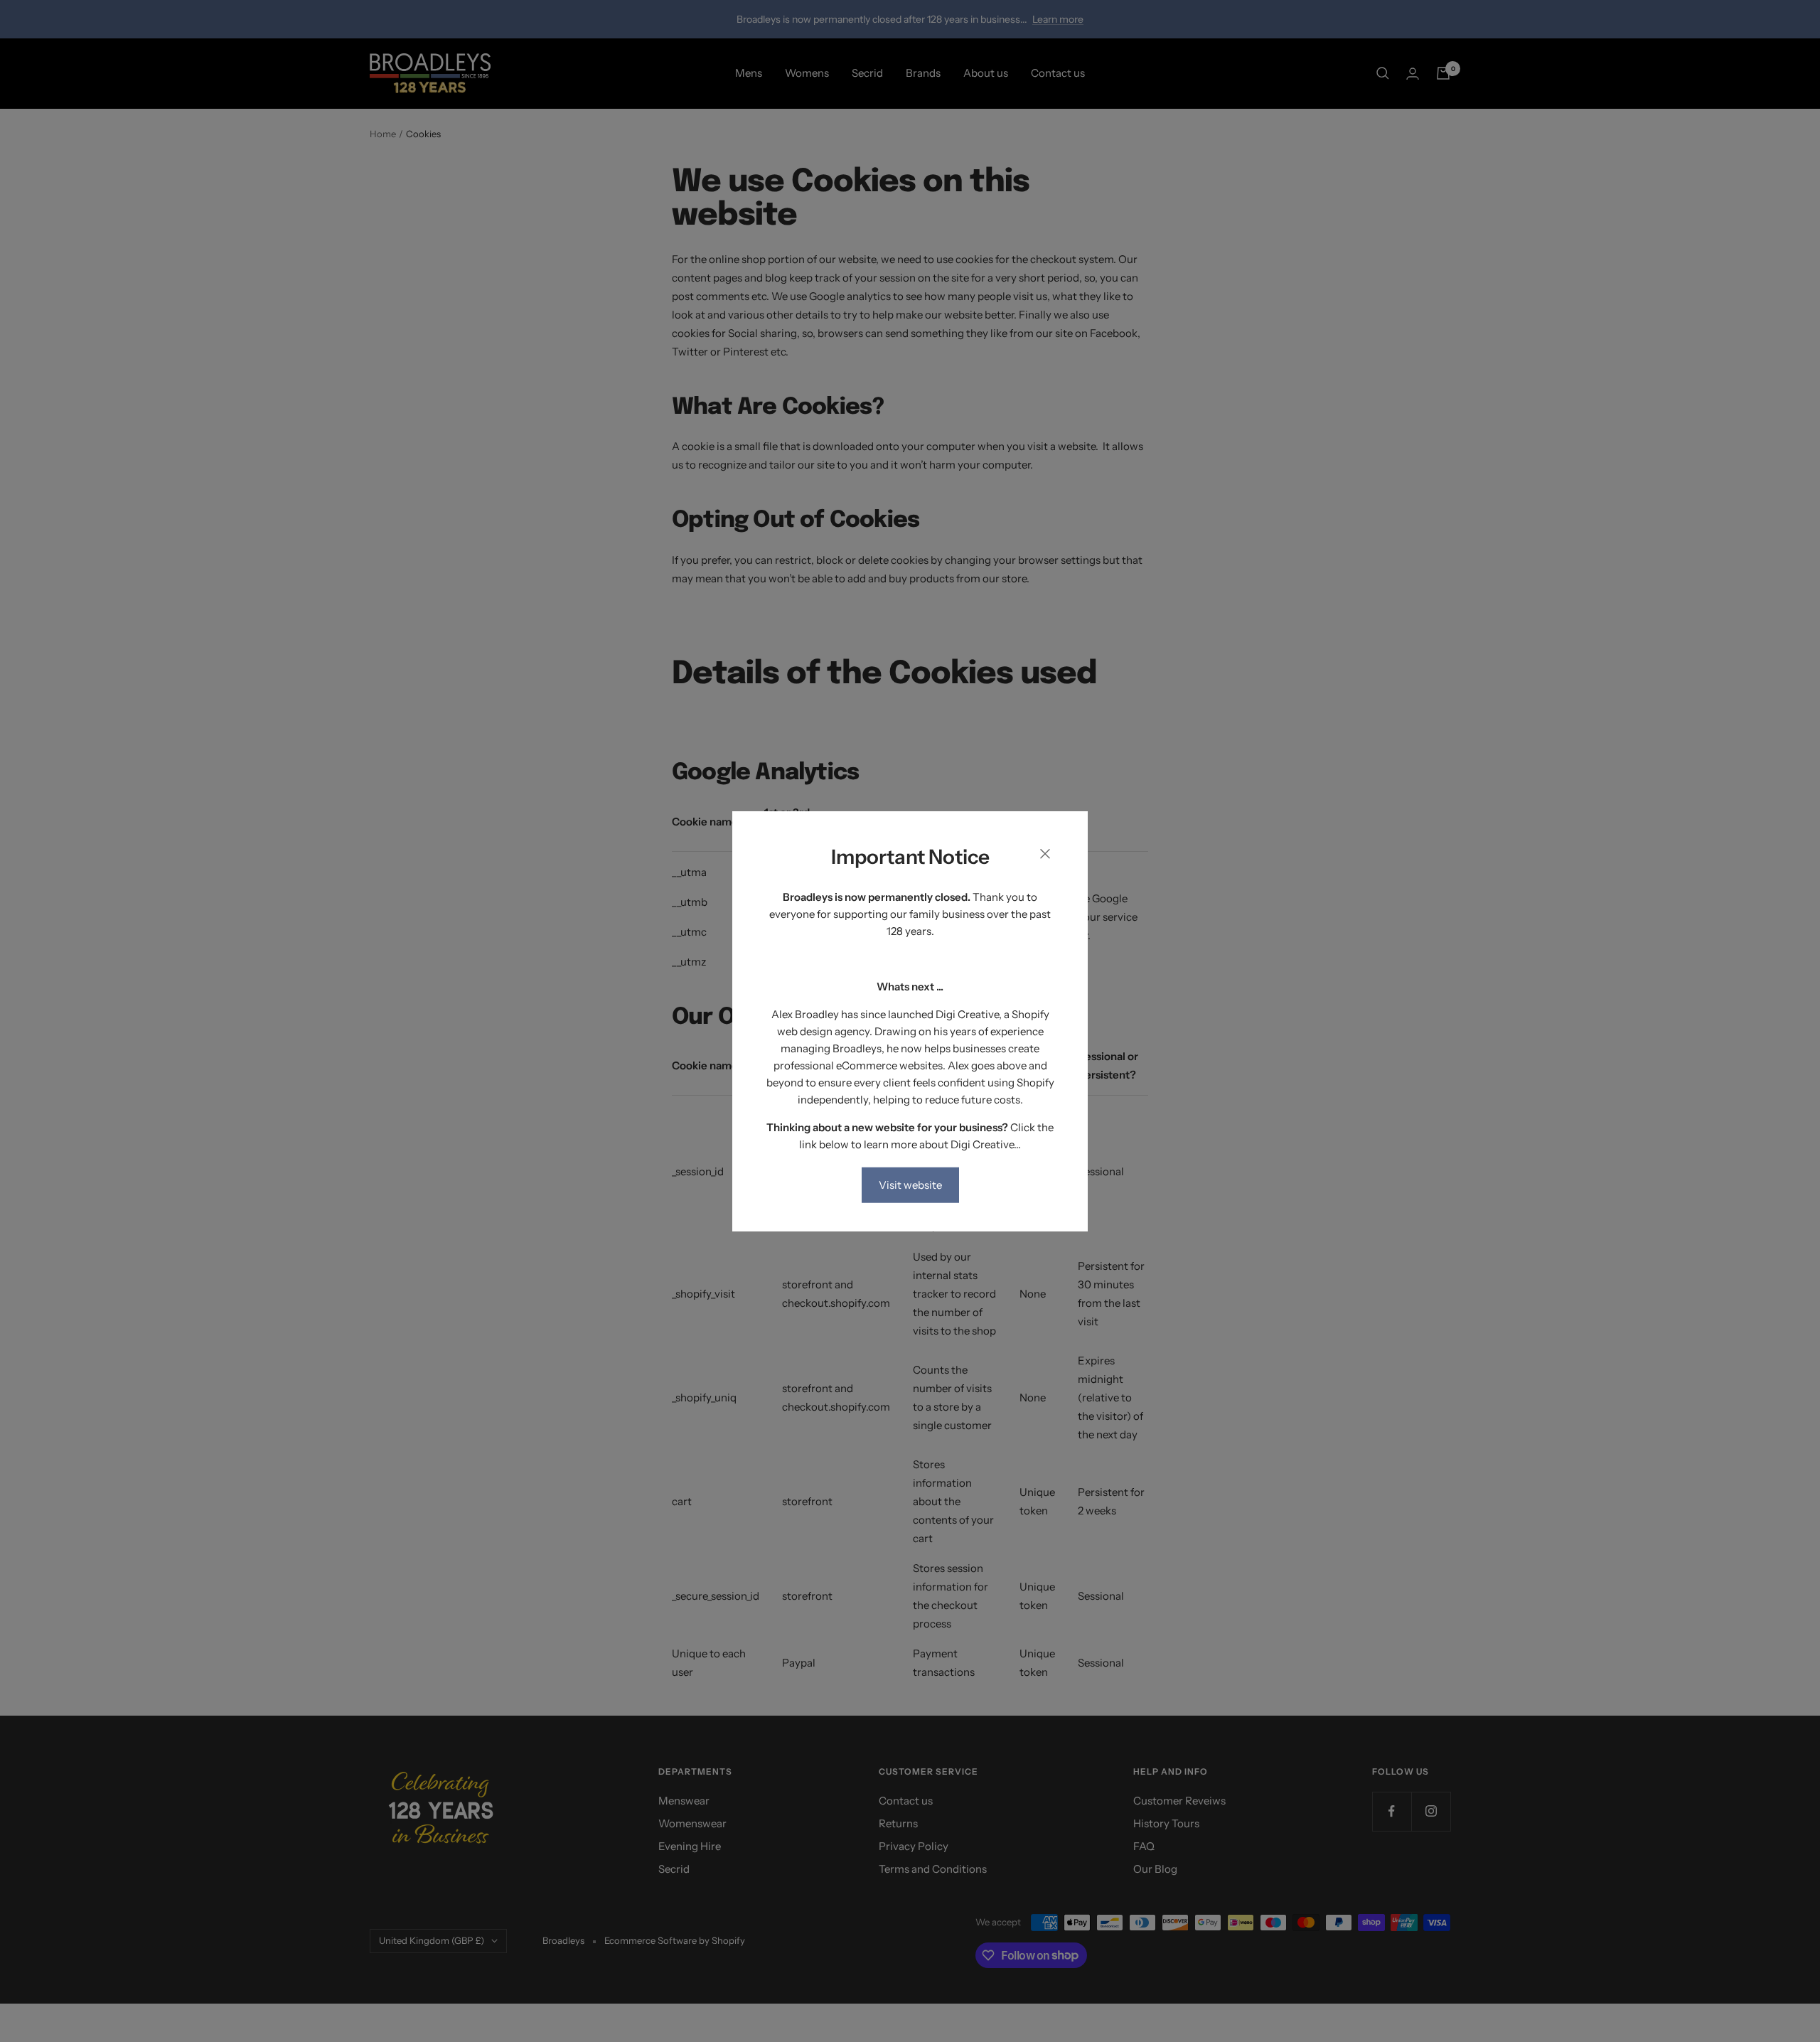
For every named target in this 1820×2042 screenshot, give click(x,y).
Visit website (910, 1184)
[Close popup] (1045, 857)
